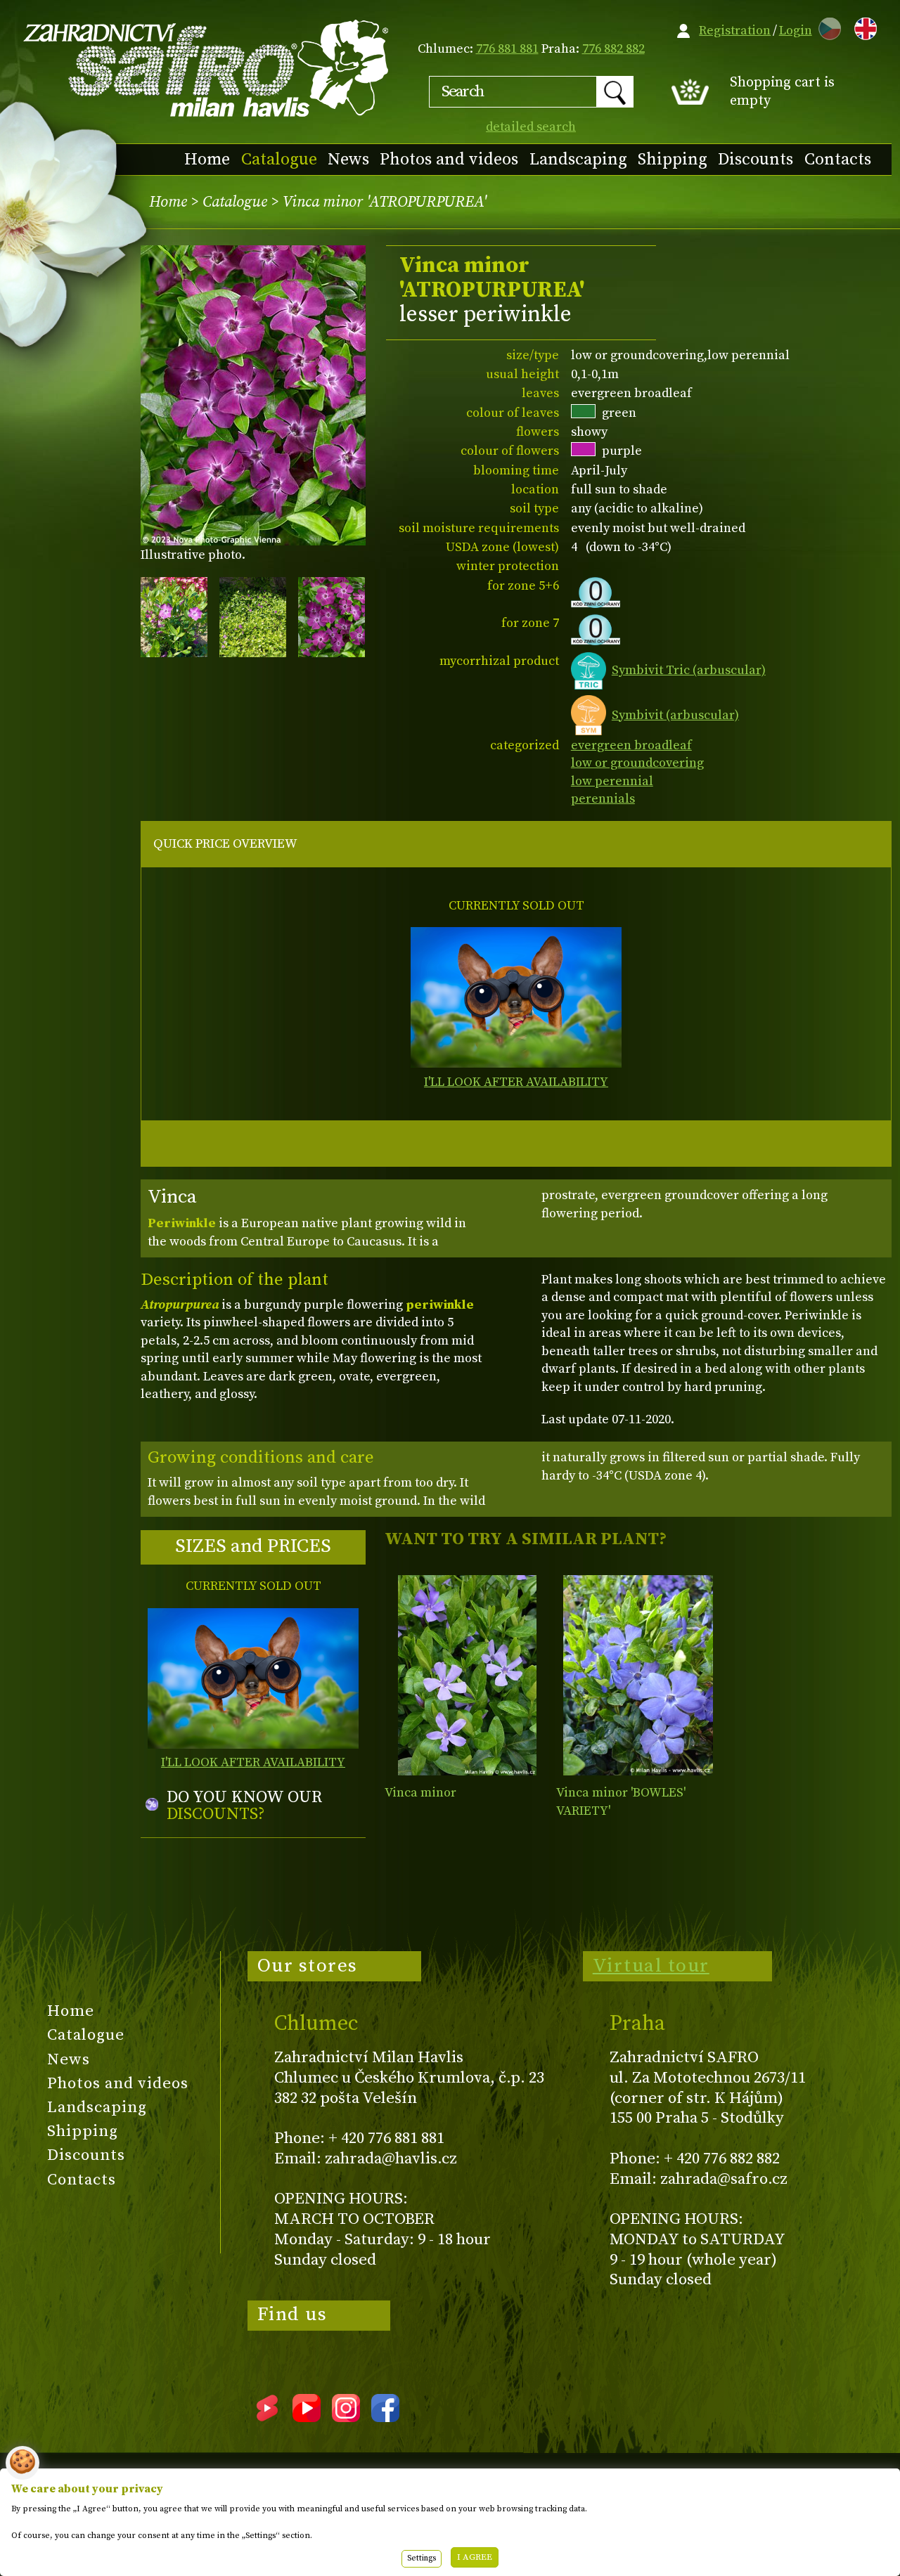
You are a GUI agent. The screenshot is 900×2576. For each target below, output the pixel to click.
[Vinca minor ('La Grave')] (638, 1675)
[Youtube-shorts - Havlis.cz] (267, 2417)
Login (796, 31)
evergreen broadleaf (631, 745)
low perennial (612, 781)
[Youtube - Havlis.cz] (307, 2417)
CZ (826, 26)
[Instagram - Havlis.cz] (346, 2417)
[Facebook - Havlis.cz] (385, 2417)
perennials (603, 799)
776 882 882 (613, 49)
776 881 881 (507, 49)
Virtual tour (651, 1966)
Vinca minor (420, 1793)
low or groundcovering (637, 763)
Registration (735, 31)
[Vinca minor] (467, 1675)
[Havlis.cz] (207, 68)
